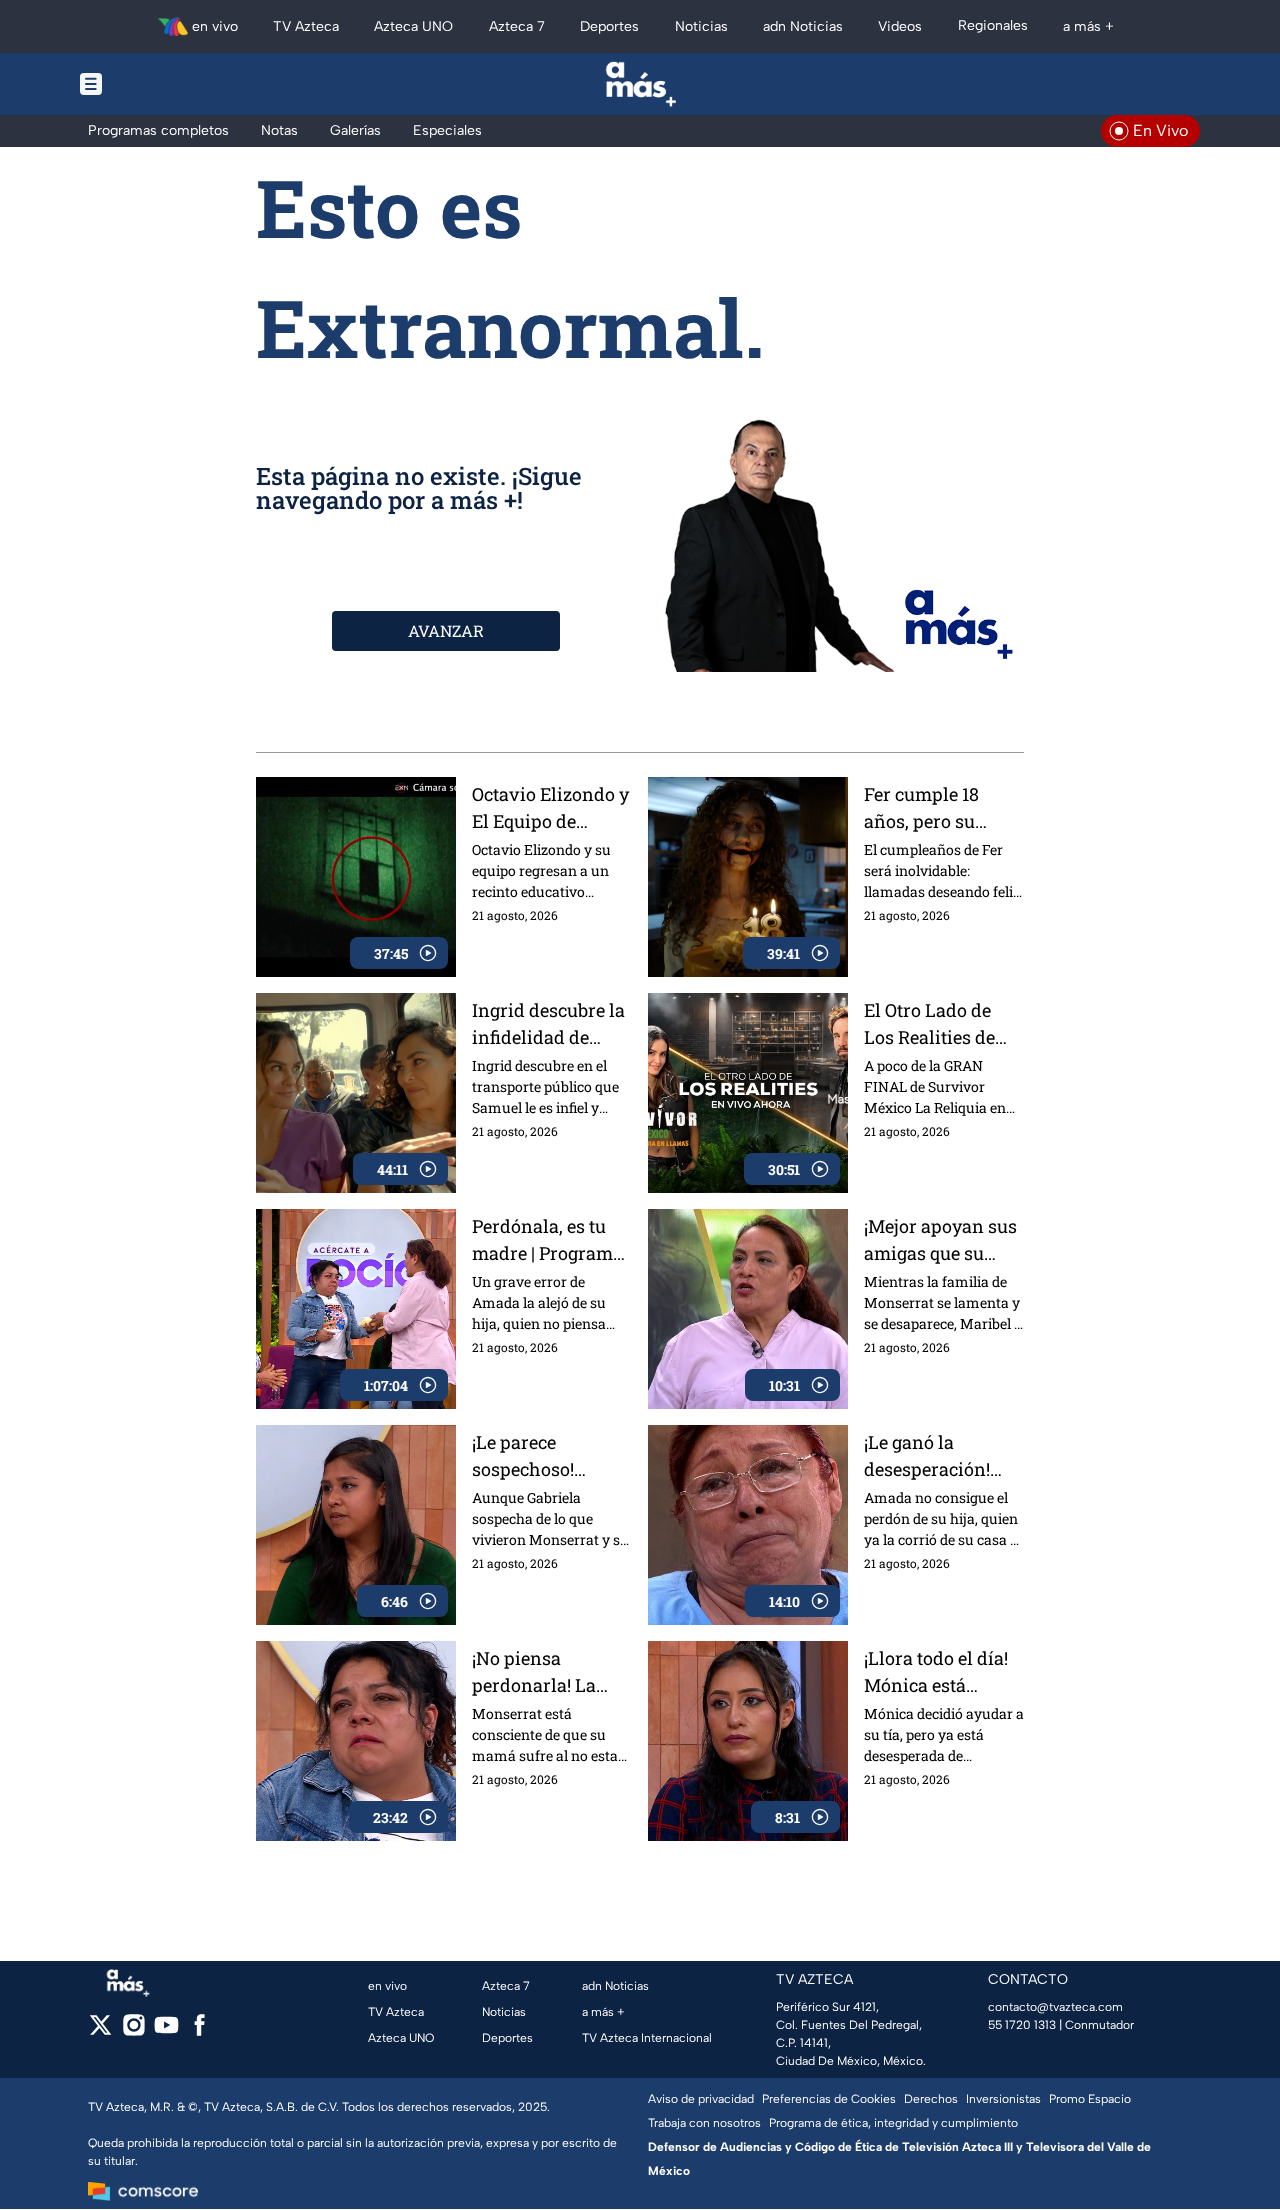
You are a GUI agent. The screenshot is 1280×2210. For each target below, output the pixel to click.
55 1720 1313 (1022, 2025)
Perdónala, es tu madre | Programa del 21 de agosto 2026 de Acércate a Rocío (549, 1240)
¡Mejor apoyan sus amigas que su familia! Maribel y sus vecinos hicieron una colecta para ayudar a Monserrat (940, 1240)
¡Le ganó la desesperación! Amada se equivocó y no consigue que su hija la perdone (931, 1456)
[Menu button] (160, 84)
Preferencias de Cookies (829, 2099)
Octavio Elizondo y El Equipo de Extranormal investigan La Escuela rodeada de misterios (550, 808)
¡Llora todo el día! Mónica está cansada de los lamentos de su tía (940, 1672)
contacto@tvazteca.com (1055, 2007)
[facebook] (199, 2031)
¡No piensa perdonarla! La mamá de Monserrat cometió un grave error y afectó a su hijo (552, 1672)
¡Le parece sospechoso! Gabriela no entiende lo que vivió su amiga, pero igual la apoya (552, 1456)
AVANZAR (446, 630)
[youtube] (166, 2031)
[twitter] (100, 2031)
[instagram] (133, 2031)
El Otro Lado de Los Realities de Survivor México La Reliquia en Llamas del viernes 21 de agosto (935, 1024)
